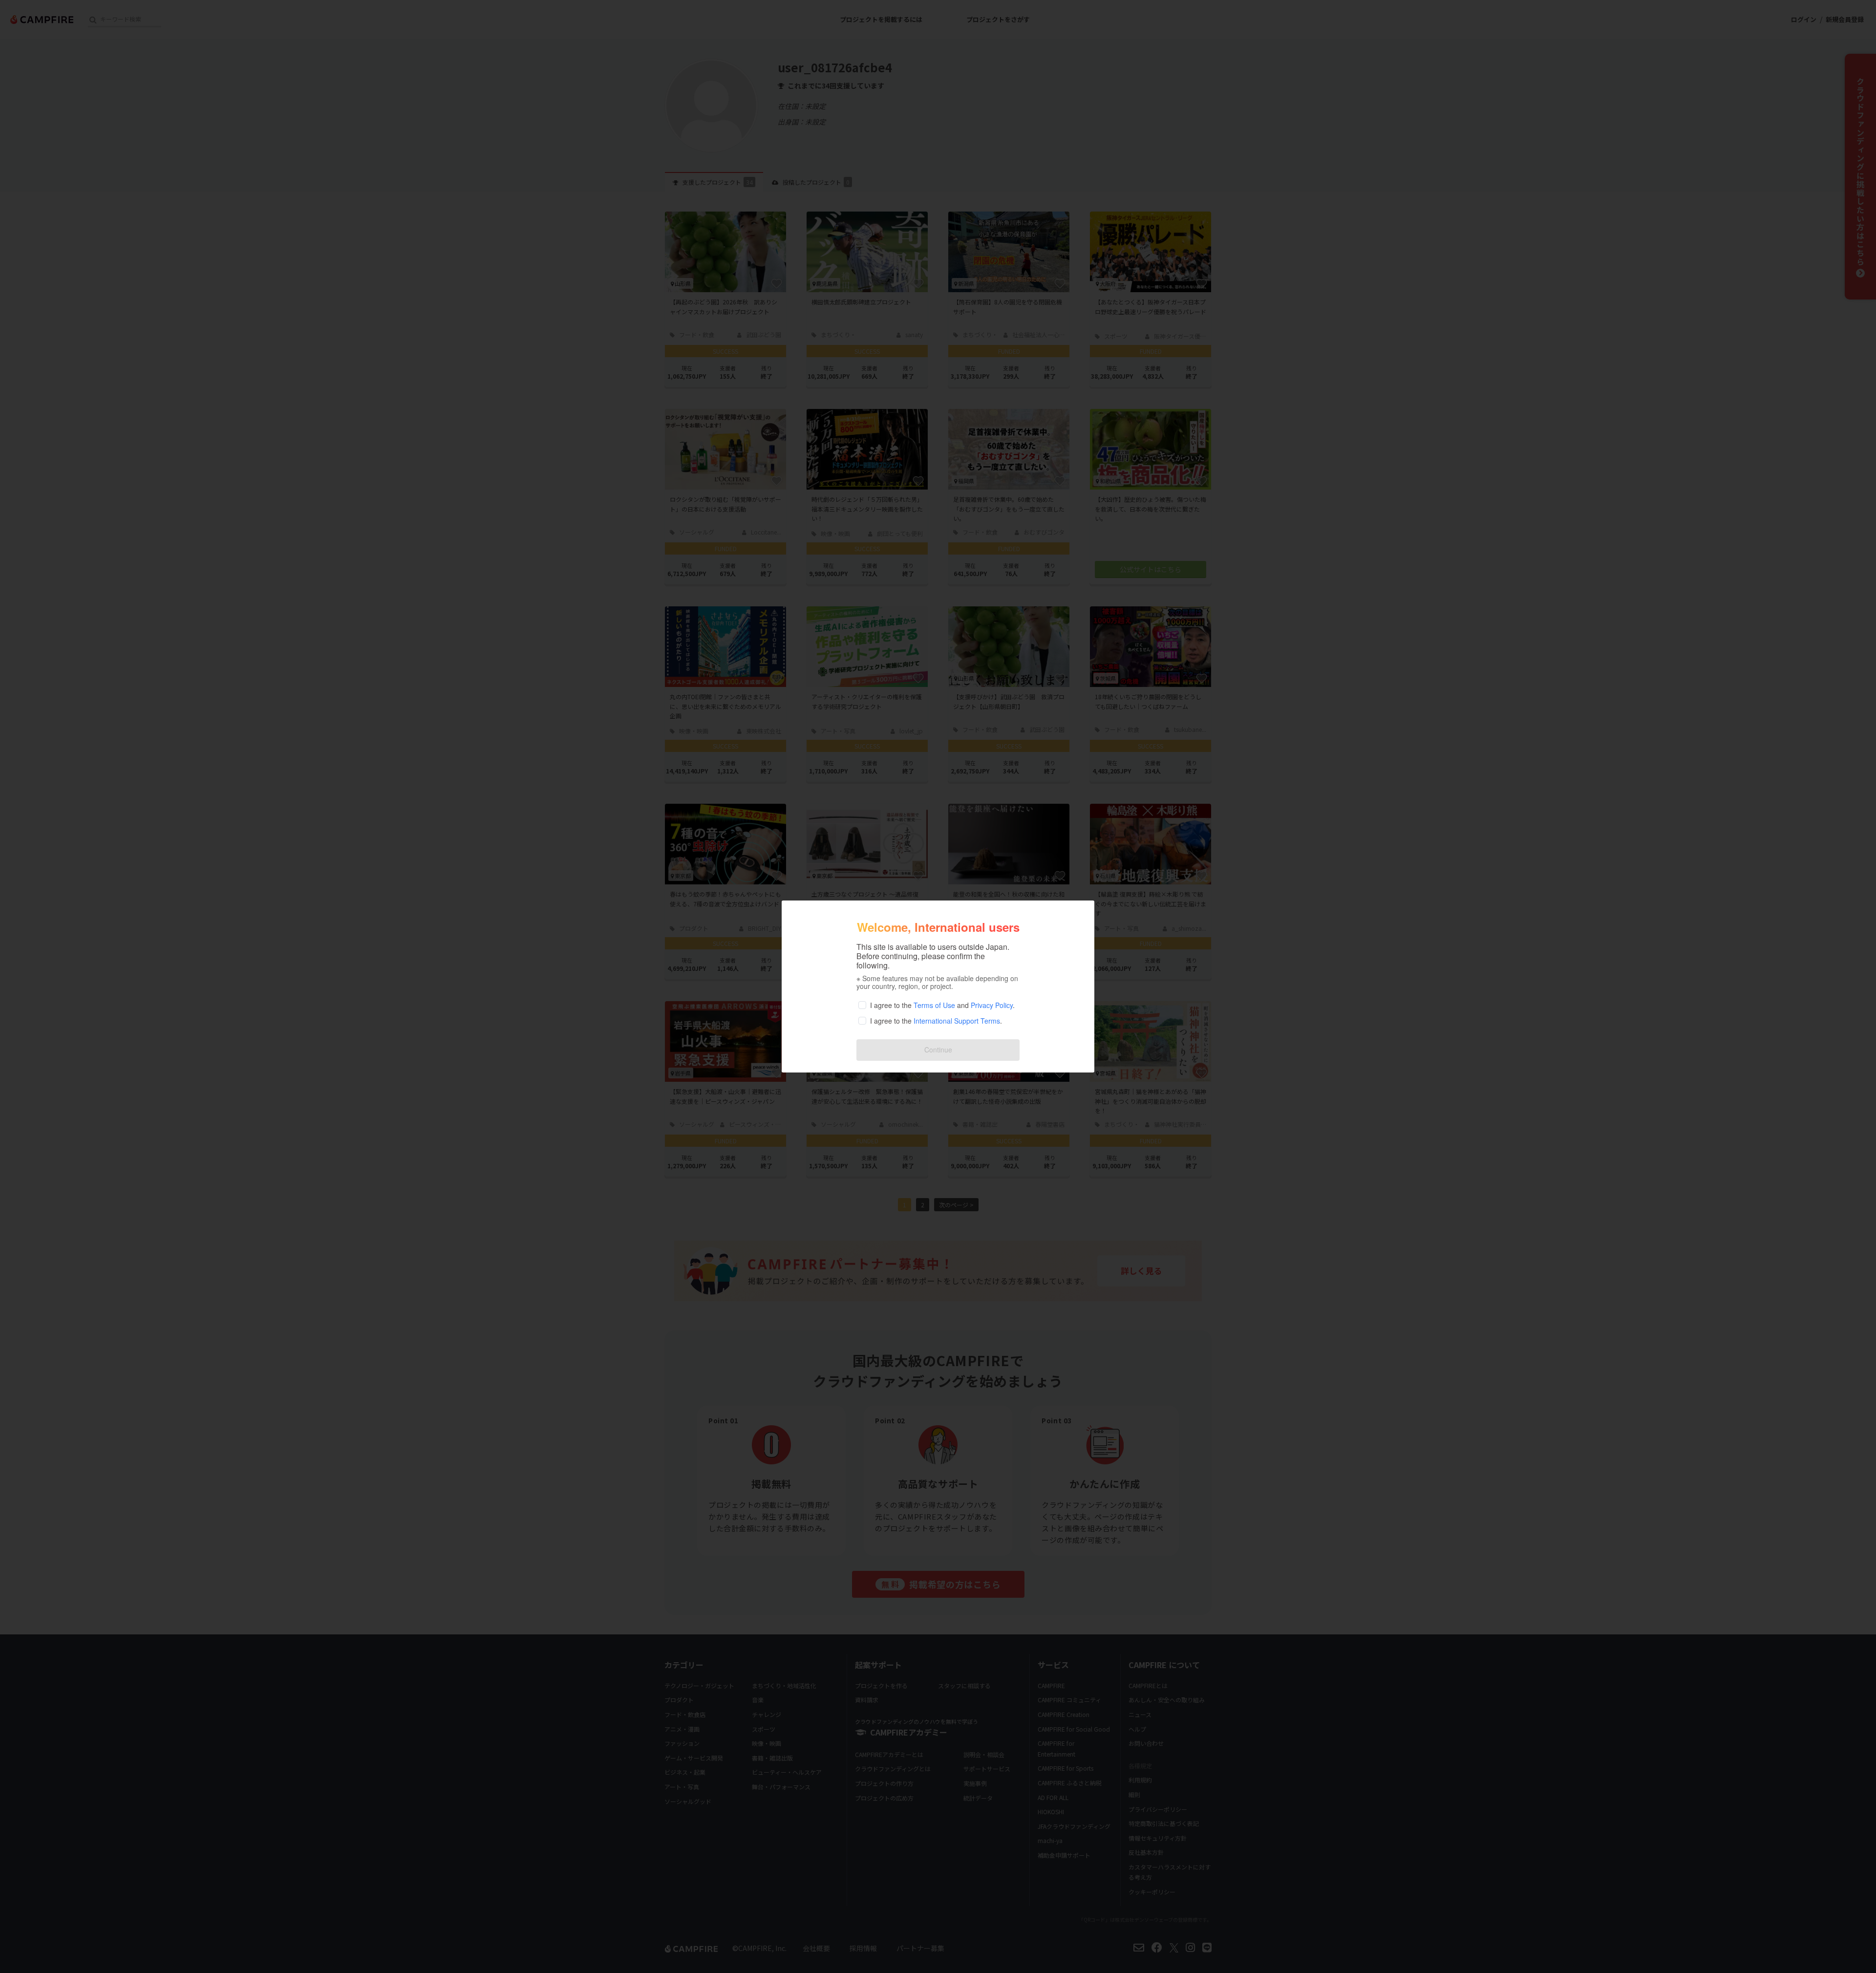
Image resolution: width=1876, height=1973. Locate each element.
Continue (938, 1050)
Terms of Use (934, 1005)
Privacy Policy (992, 1005)
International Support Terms (957, 1021)
